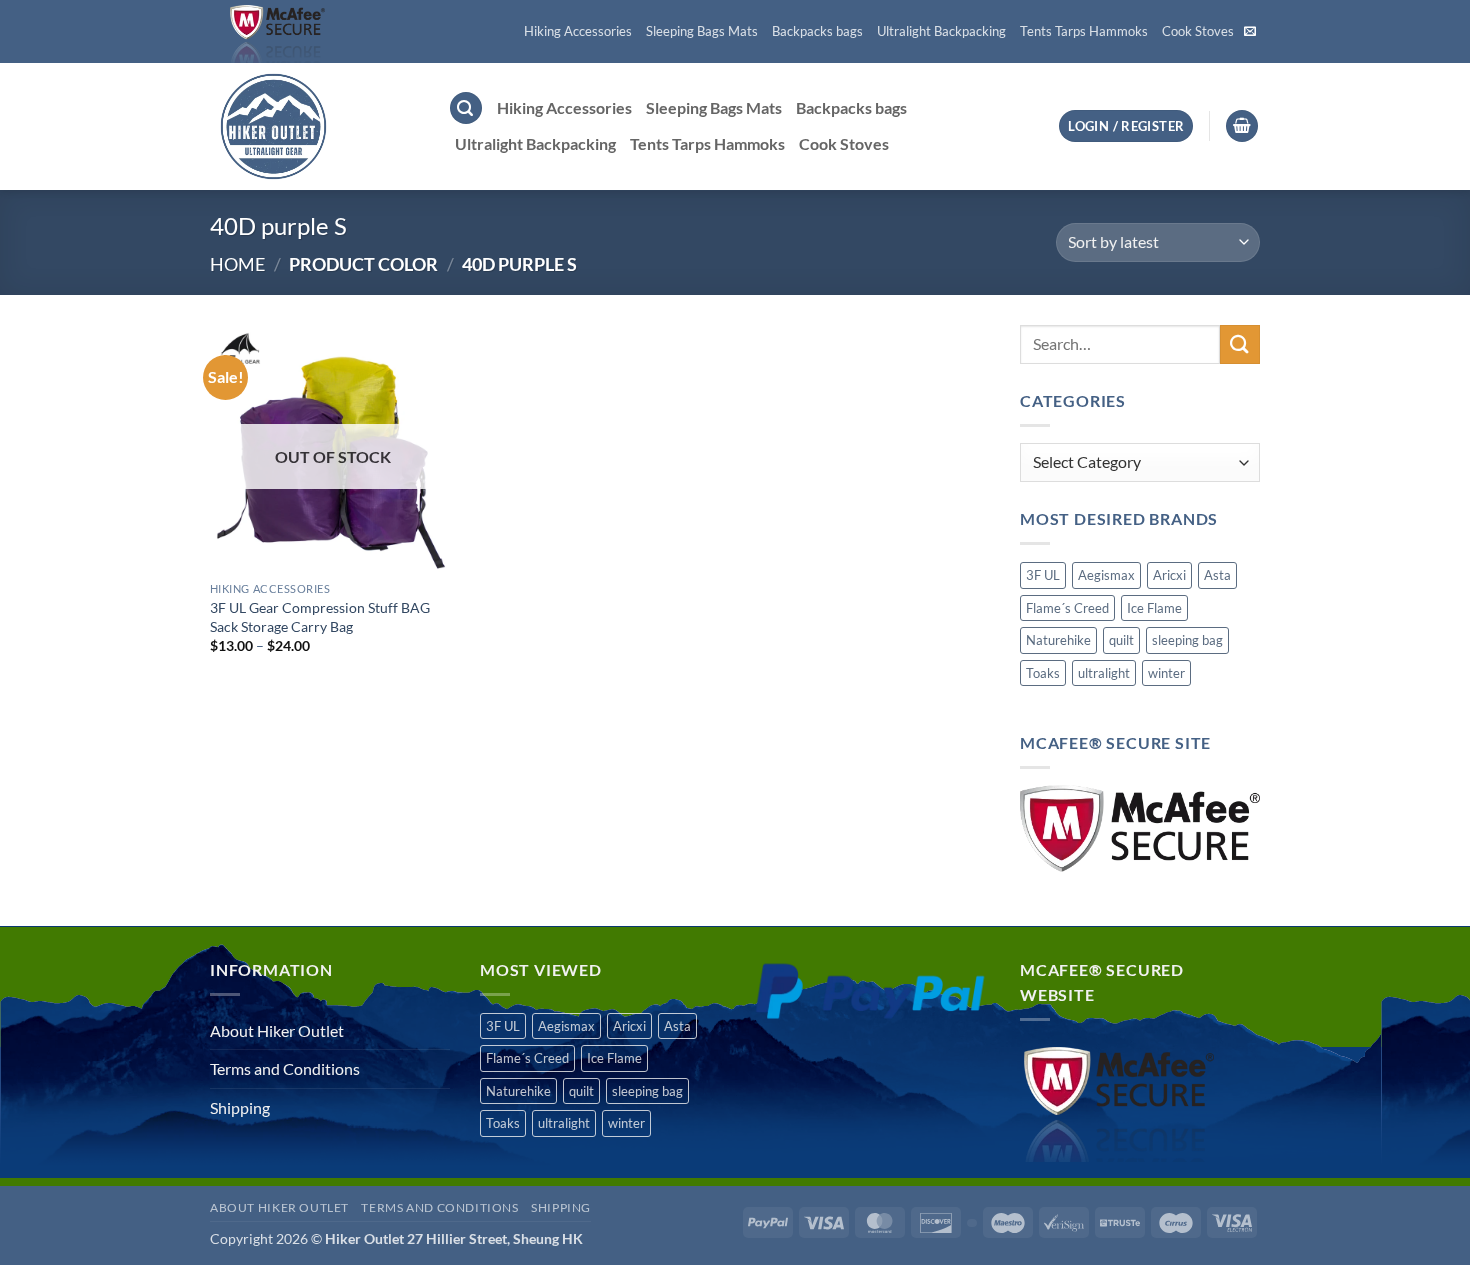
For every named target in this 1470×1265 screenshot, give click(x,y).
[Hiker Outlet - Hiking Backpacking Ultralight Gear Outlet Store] (314, 126)
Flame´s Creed (1067, 608)
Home (237, 264)
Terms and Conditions (285, 1068)
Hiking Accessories (578, 31)
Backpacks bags (817, 31)
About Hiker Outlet (277, 1030)
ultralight (1104, 673)
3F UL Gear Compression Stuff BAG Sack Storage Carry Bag (320, 617)
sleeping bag (1187, 640)
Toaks (1043, 673)
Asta (1217, 575)
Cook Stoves (1198, 31)
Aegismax (1106, 575)
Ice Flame (1154, 608)
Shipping (240, 1107)
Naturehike (1058, 640)
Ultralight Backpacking (941, 31)
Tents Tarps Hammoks (1084, 31)
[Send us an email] (1250, 32)
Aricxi (1169, 575)
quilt (1121, 640)
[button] (466, 108)
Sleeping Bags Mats (702, 31)
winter (1166, 673)
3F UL (1043, 575)
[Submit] (1240, 344)
